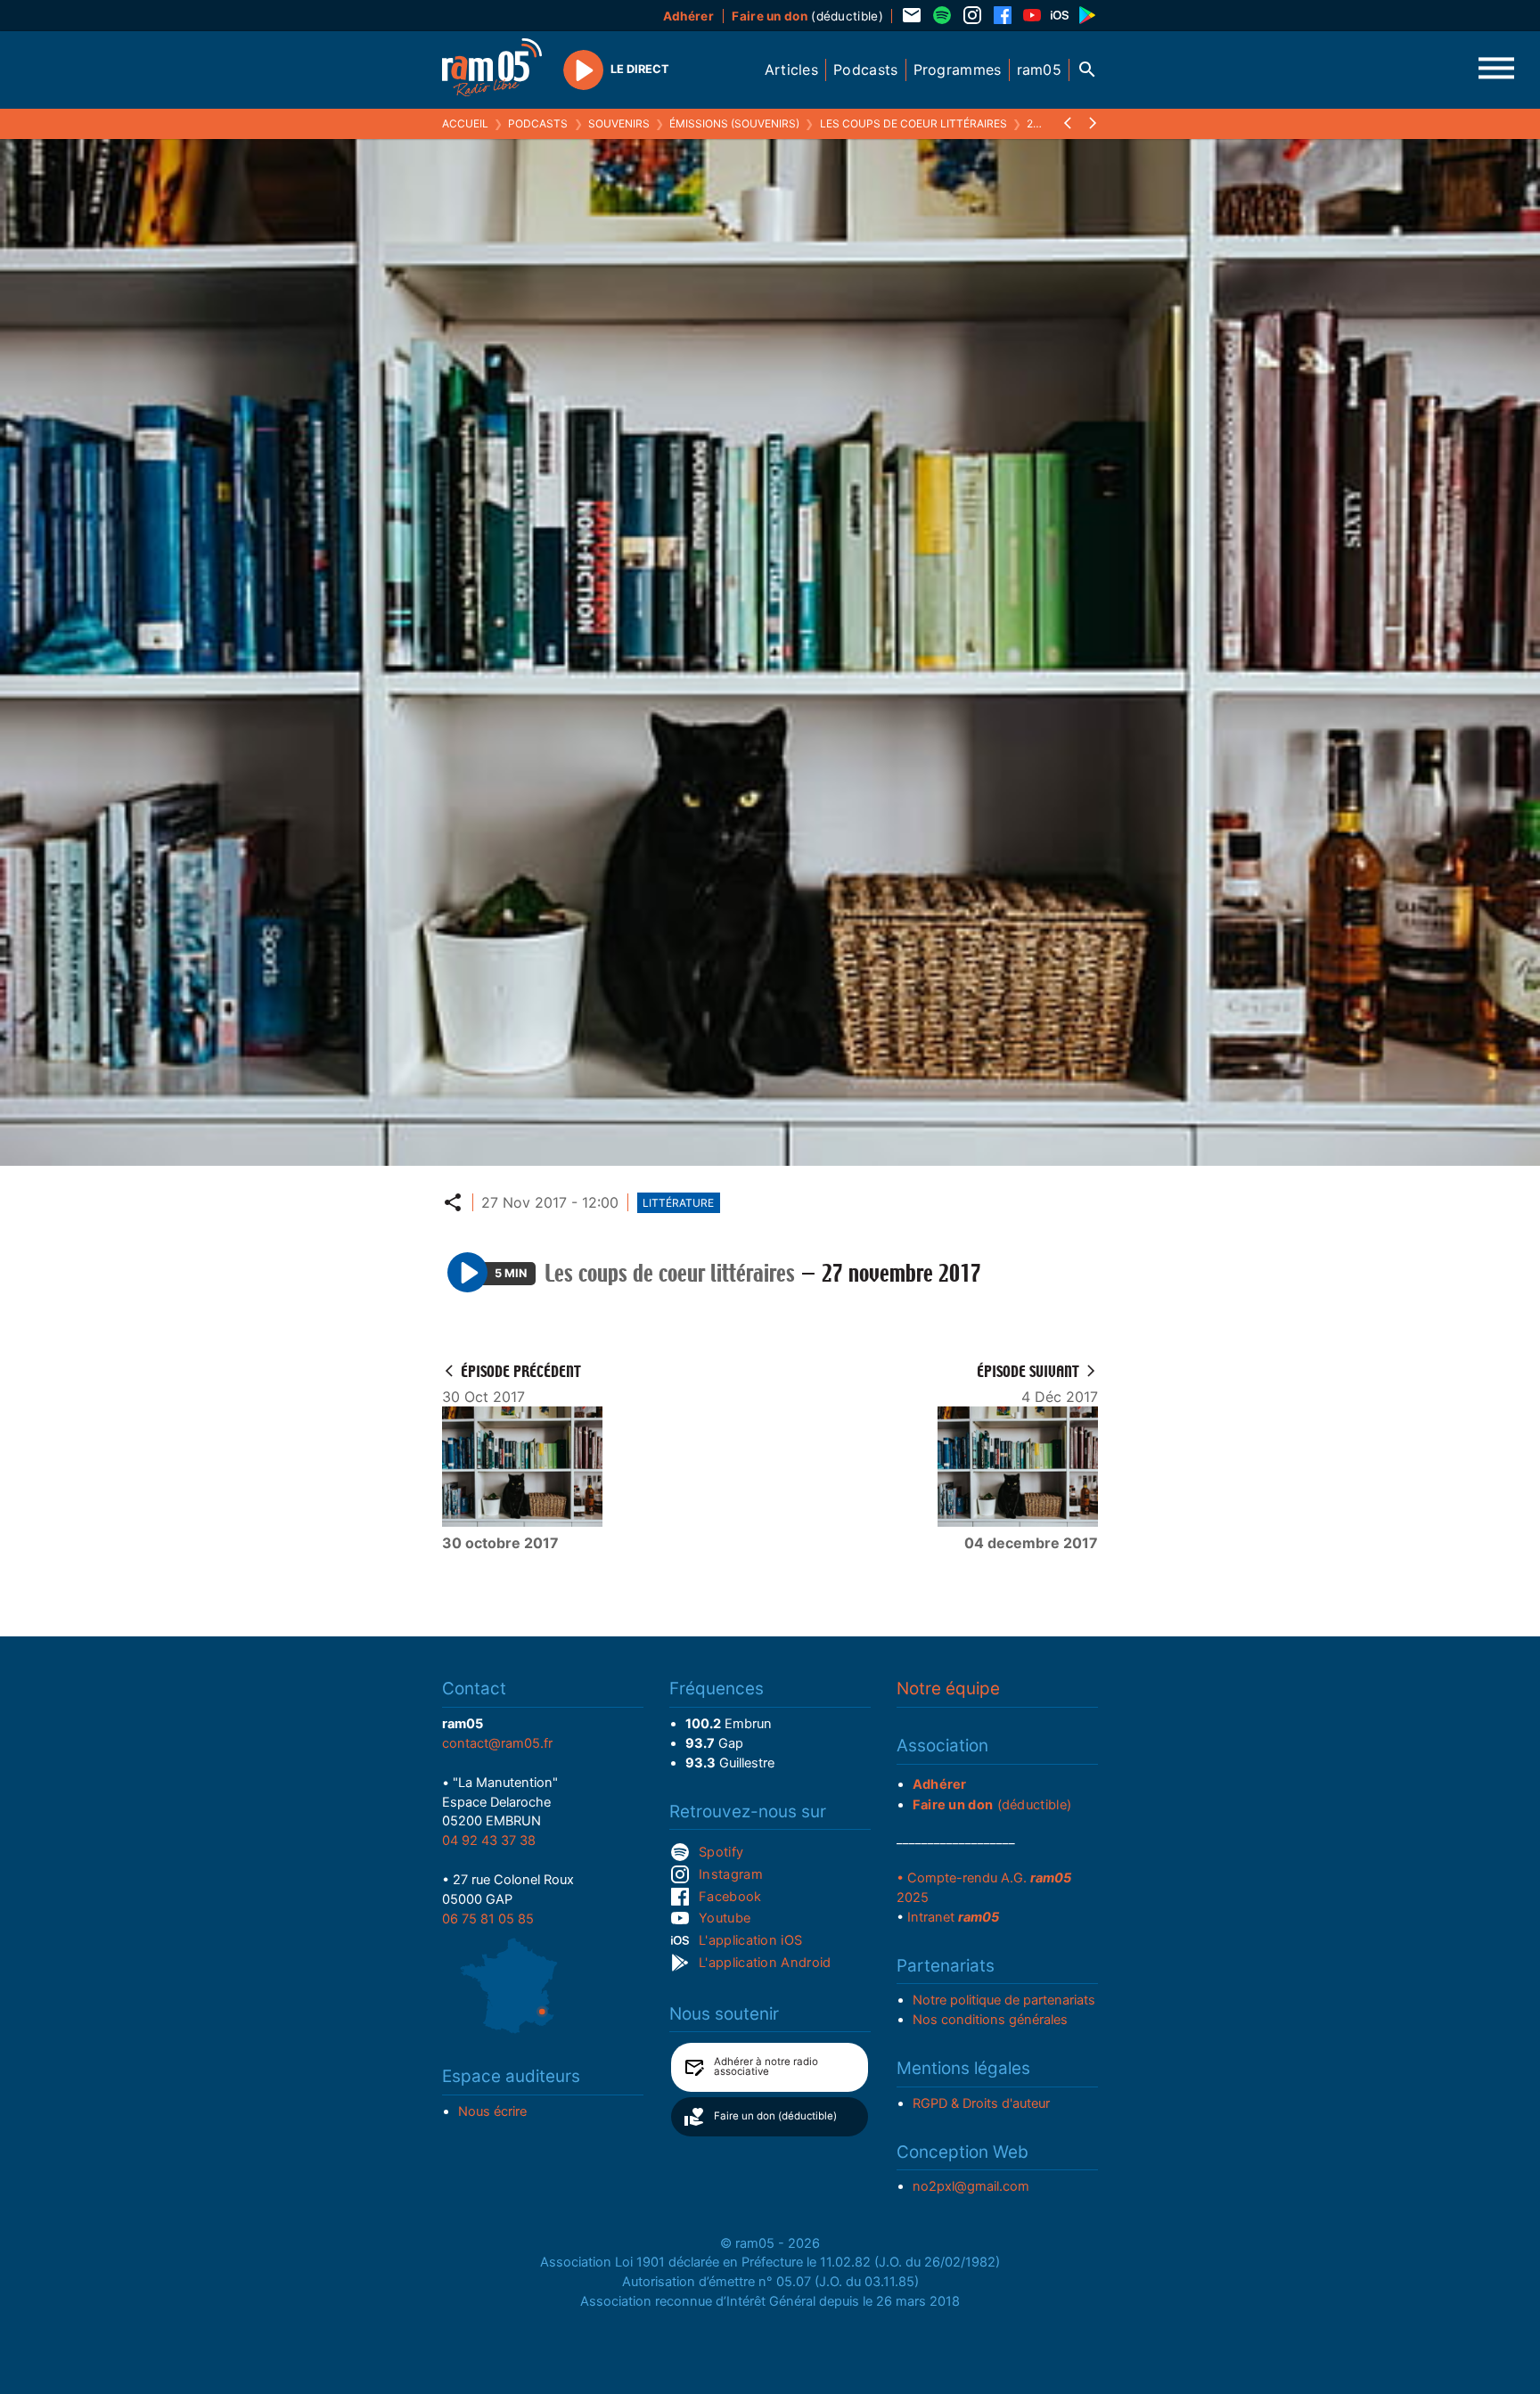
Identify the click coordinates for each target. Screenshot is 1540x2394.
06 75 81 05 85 (488, 1919)
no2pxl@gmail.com (971, 2186)
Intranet (953, 1917)
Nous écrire (492, 2111)
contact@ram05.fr (497, 1743)
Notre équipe (948, 1689)
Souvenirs (619, 123)
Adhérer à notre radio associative (766, 2067)
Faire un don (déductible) (775, 2116)
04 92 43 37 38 (489, 1841)
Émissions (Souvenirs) (734, 123)
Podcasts (538, 123)
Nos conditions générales (990, 2020)
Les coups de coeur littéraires (913, 123)
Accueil (465, 123)
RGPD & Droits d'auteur (981, 2103)
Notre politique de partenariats (1004, 2000)
